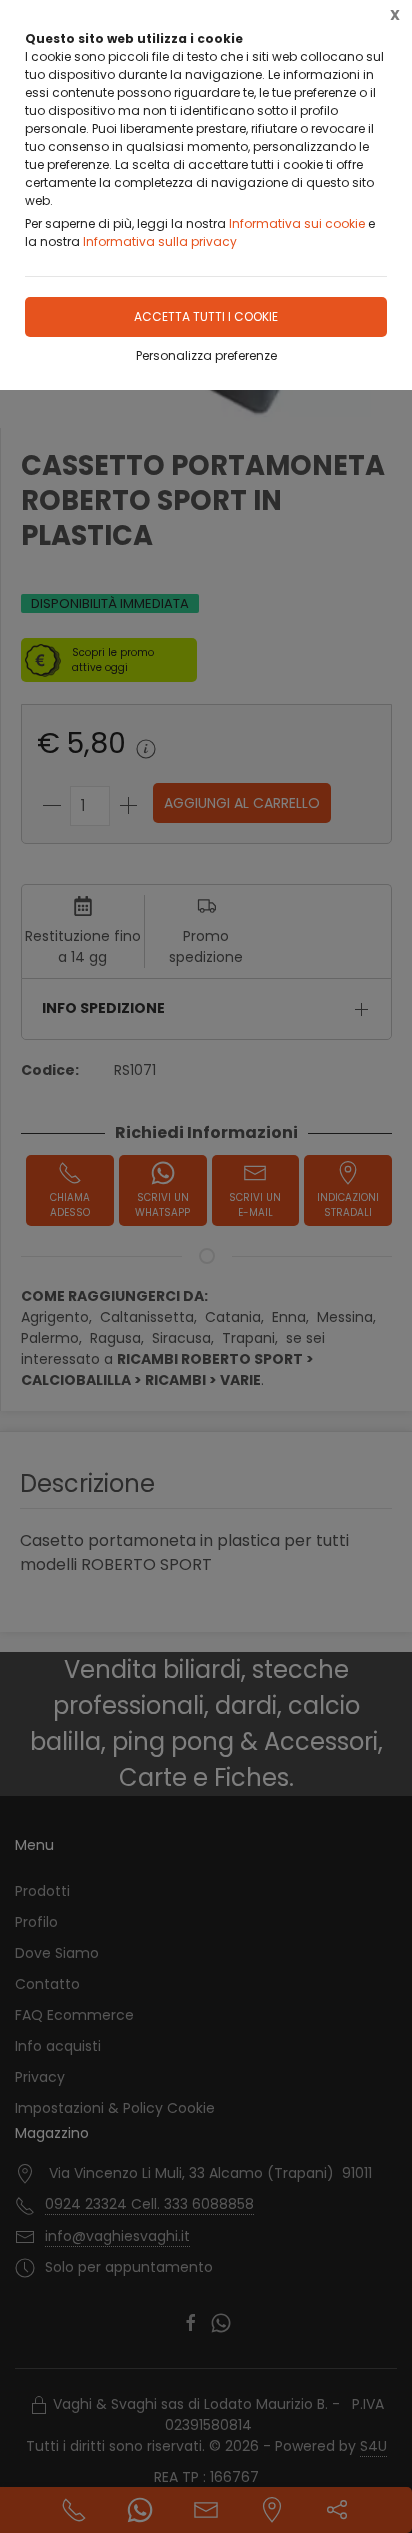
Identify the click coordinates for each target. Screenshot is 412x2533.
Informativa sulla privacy (160, 241)
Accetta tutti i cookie (206, 316)
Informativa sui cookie (297, 223)
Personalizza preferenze (206, 355)
